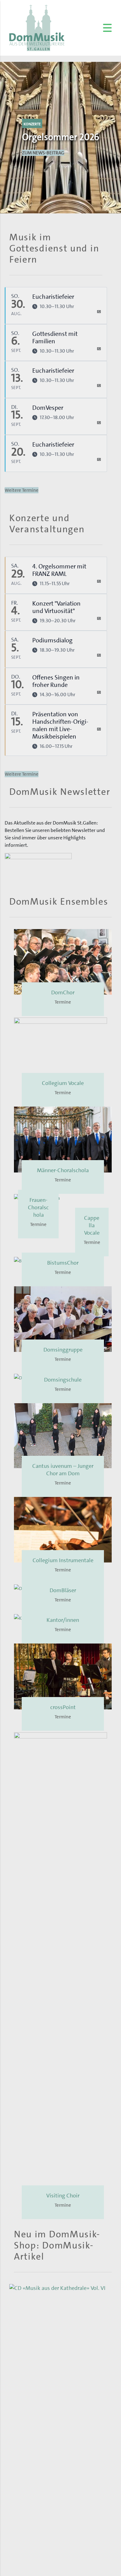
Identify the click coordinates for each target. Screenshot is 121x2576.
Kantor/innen (63, 2072)
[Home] (37, 28)
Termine (63, 1002)
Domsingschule (63, 1832)
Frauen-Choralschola (63, 1200)
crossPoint (63, 2160)
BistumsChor (63, 1715)
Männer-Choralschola (63, 1170)
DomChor (63, 992)
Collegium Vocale (63, 1083)
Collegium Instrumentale (63, 2013)
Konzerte (32, 124)
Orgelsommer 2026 (61, 137)
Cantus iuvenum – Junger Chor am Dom (63, 1922)
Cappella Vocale (63, 1685)
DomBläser (63, 2043)
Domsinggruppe (63, 1802)
